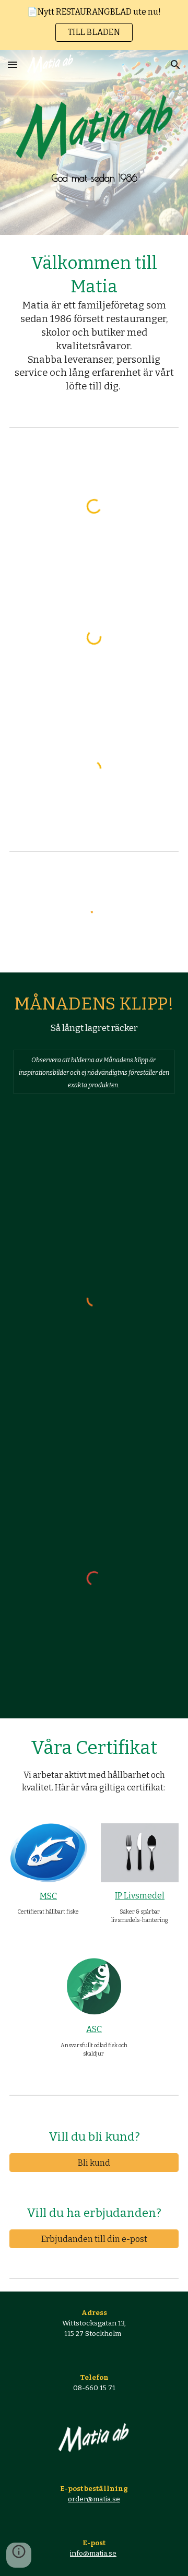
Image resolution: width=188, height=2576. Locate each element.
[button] (13, 64)
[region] (94, 25)
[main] (94, 178)
